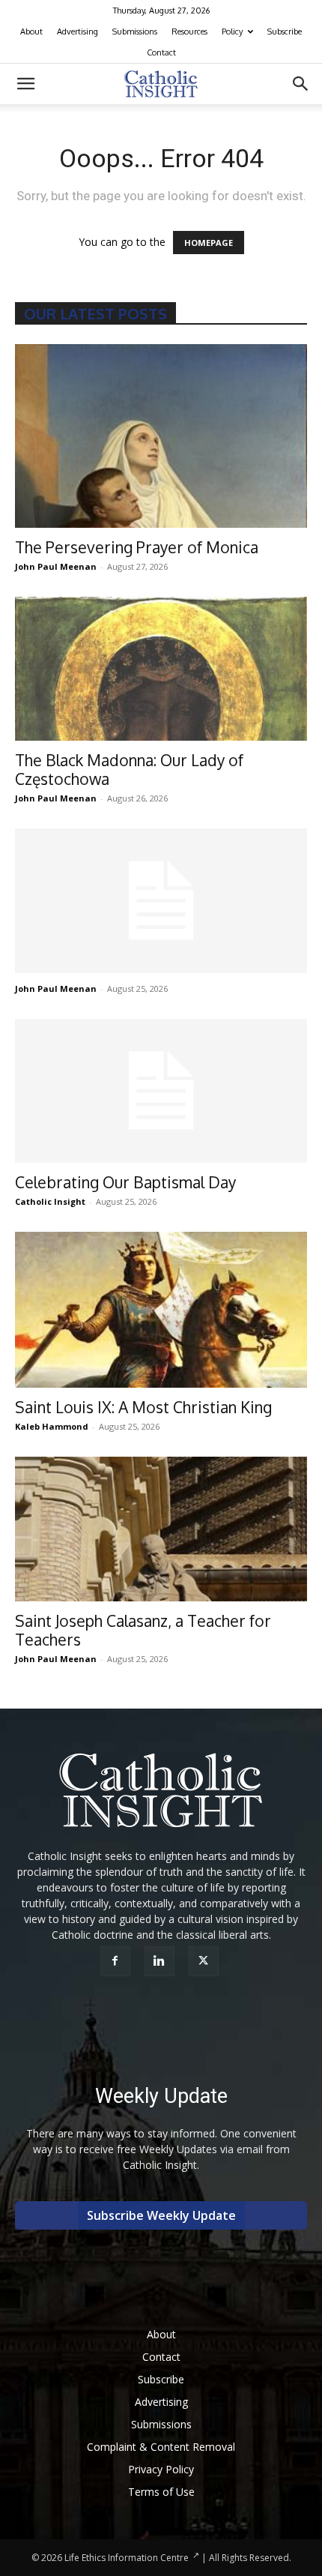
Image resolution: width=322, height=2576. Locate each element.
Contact (161, 52)
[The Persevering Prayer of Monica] (161, 436)
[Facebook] (117, 1961)
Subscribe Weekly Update (161, 2215)
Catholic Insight (50, 1201)
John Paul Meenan (56, 566)
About (31, 31)
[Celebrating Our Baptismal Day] (161, 1091)
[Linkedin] (161, 1961)
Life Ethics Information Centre (127, 2558)
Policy (232, 31)
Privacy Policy (161, 2469)
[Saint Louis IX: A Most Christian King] (161, 1310)
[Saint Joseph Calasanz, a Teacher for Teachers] (161, 1529)
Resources (189, 31)
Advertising (78, 31)
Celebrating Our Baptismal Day (125, 1182)
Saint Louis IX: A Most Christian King (143, 1407)
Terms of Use (161, 2492)
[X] (206, 1961)
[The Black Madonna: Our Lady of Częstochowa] (161, 669)
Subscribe (285, 31)
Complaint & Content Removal (161, 2447)
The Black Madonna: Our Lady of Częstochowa (129, 769)
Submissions (135, 31)
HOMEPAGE (209, 243)
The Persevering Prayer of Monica (137, 547)
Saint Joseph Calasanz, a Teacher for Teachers (143, 1630)
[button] (25, 84)
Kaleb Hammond (52, 1426)
